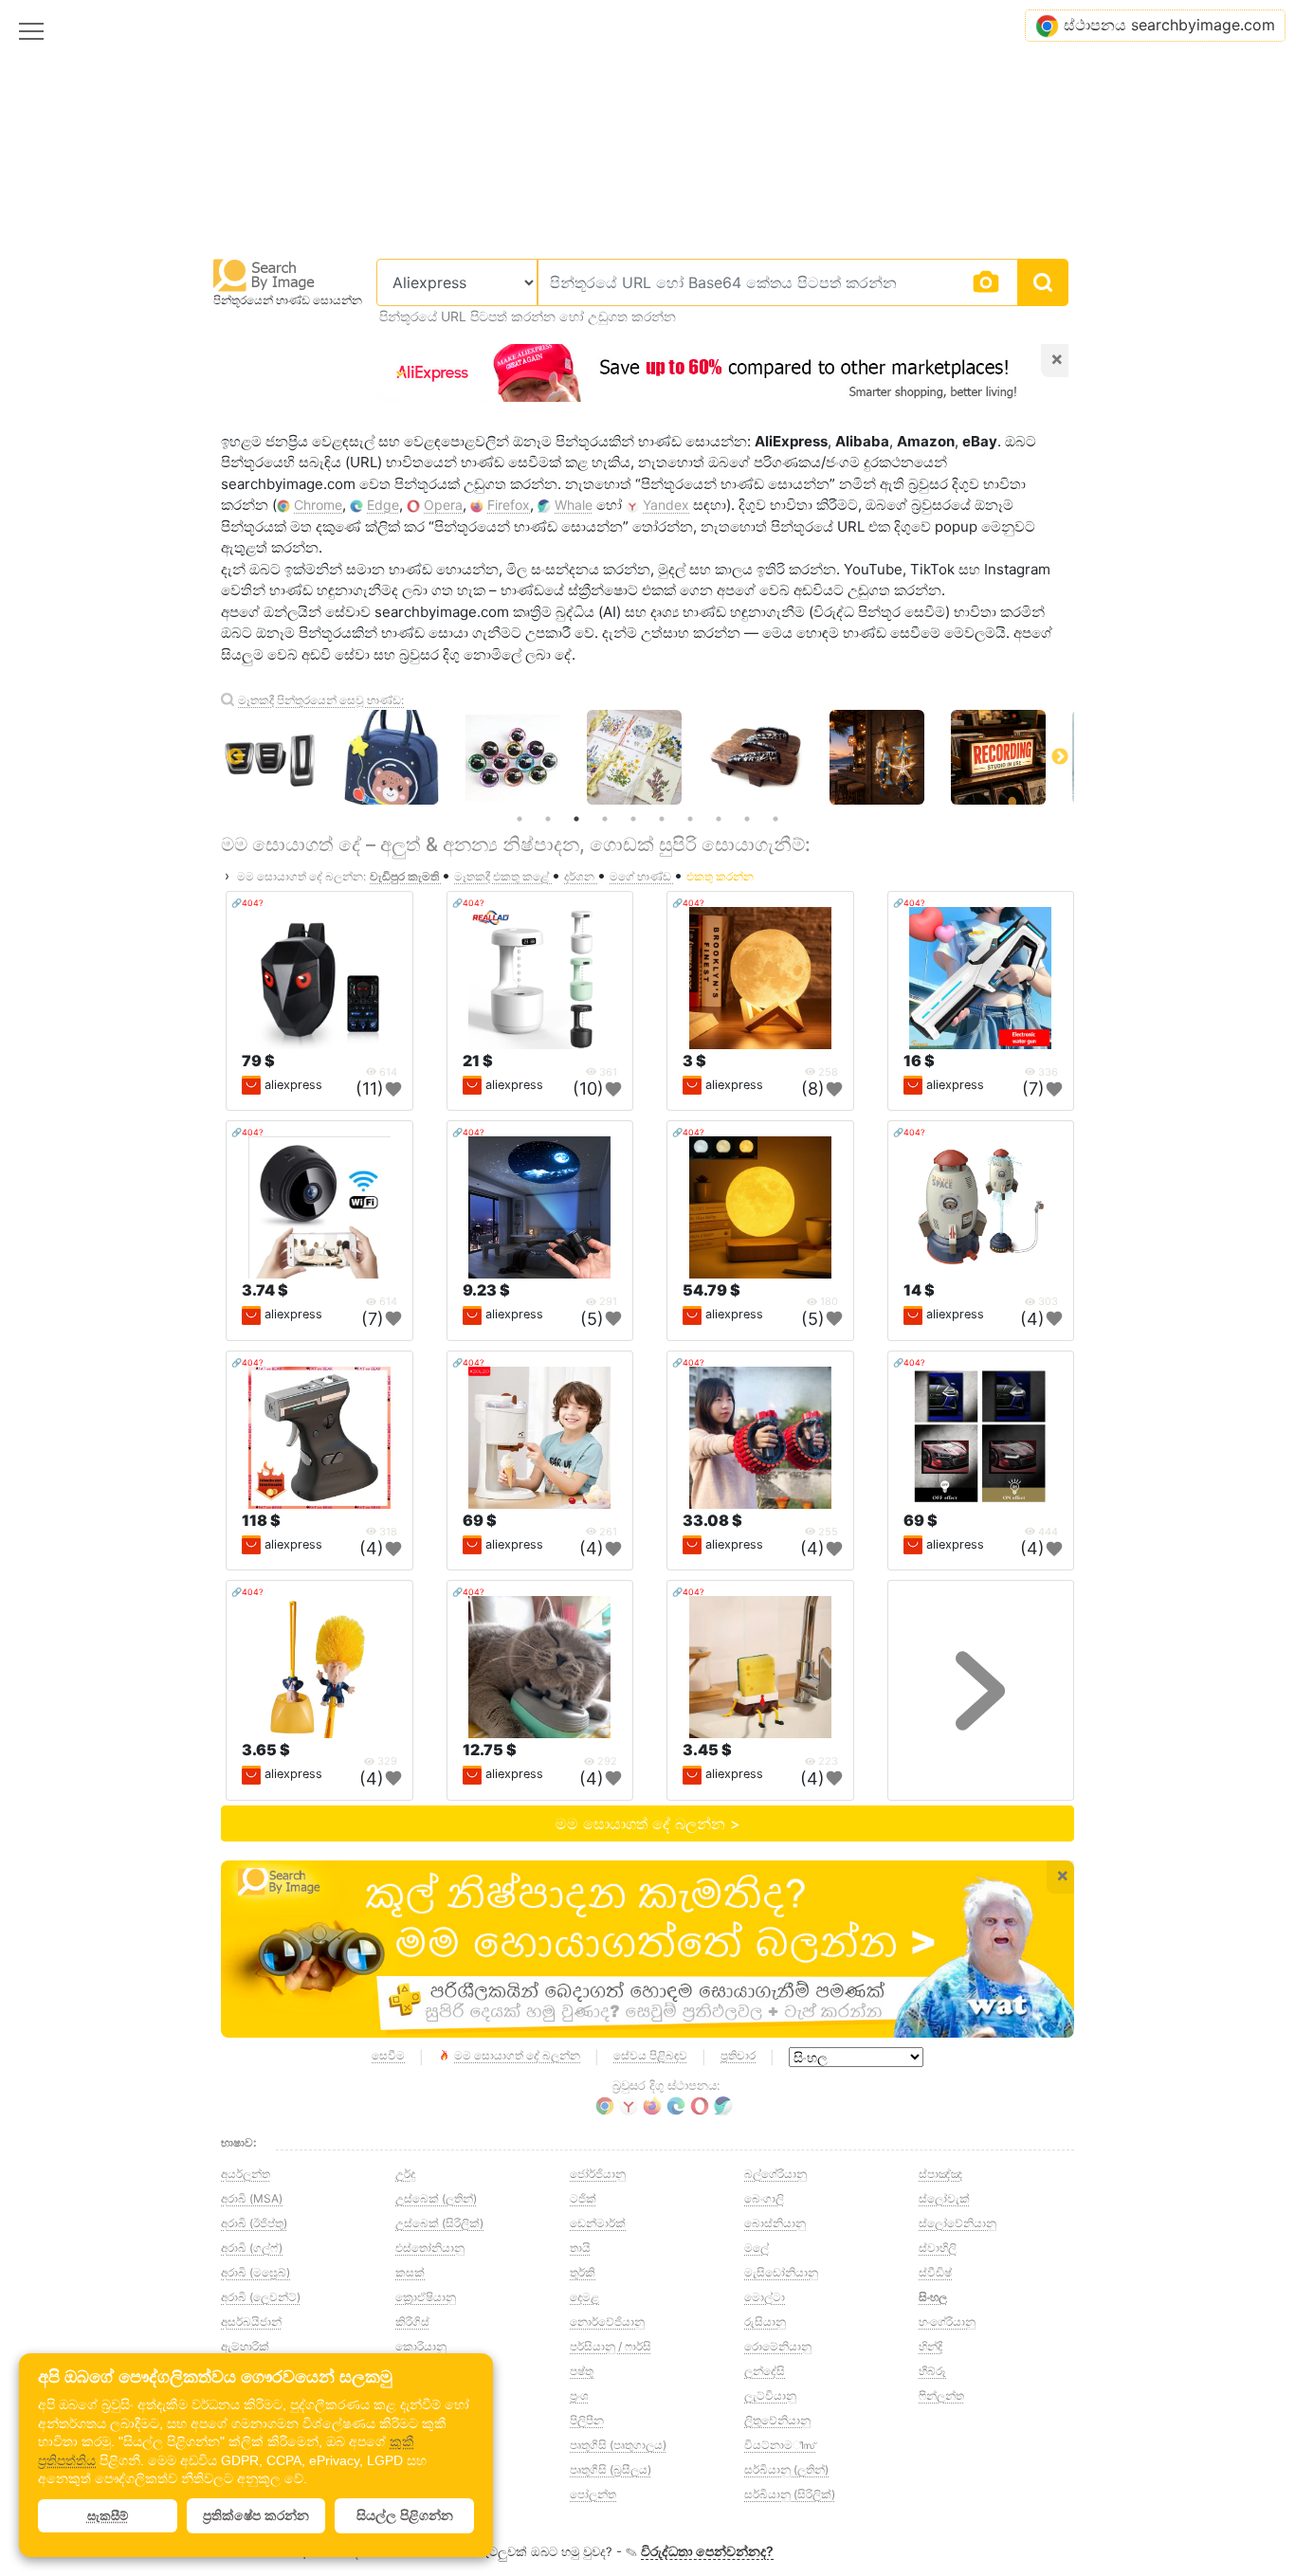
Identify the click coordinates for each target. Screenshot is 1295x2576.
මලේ (757, 2248)
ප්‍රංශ (579, 2395)
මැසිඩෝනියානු (781, 2272)
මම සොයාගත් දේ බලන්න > (648, 1823)
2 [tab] (548, 819)
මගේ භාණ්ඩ (642, 876)
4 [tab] (605, 819)
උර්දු (405, 2174)
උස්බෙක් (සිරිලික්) (439, 2223)
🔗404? (247, 903)
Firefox (509, 505)
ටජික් (583, 2198)
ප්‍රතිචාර (738, 2055)
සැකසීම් (108, 2516)
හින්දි (930, 2346)
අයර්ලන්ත (246, 2174)
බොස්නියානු (775, 2223)
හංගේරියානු (947, 2322)
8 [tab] (719, 819)
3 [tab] (576, 819)
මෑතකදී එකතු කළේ (503, 876)
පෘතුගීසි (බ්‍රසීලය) (611, 2469)
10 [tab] (775, 819)
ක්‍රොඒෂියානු (426, 2297)
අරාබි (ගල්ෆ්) (252, 2248)
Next (1060, 757)
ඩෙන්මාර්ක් (598, 2223)
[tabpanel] (647, 757)
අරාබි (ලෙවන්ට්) (261, 2297)
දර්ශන (581, 876)
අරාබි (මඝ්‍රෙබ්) (255, 2272)
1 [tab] (520, 819)
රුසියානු (765, 2322)
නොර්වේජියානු (607, 2322)
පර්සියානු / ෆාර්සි (611, 2346)
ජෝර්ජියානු (598, 2174)
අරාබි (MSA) (252, 2198)
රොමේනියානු (778, 2346)
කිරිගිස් (412, 2322)
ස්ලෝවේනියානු (958, 2223)
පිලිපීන (587, 2420)
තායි (580, 2248)
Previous (235, 757)
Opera (443, 505)
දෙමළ (584, 2297)
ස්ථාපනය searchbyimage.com (1169, 25)
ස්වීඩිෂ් (935, 2272)
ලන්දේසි (765, 2371)
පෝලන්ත (593, 2494)
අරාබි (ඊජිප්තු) (254, 2223)
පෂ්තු (582, 2371)
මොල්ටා (765, 2297)
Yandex (666, 505)
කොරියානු (421, 2346)
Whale (574, 505)
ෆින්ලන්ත (941, 2395)
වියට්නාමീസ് (780, 2445)
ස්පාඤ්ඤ (940, 2174)
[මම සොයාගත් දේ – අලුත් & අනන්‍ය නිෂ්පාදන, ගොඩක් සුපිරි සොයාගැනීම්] (647, 1950)
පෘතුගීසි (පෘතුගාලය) (618, 2445)
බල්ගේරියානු (775, 2174)
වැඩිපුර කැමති (406, 876)
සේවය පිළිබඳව (650, 2055)
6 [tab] (662, 819)
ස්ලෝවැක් (944, 2198)
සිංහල (933, 2297)
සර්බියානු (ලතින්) (786, 2469)
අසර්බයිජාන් (251, 2322)
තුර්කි (583, 2272)
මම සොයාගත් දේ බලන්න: (301, 876)
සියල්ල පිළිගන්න (405, 2515)
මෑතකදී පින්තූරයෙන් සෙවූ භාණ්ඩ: (321, 700)
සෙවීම (388, 2055)
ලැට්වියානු (770, 2395)
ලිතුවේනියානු (777, 2420)
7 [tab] (690, 819)
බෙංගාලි (764, 2198)
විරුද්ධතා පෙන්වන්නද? (707, 2551)
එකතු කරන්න (720, 876)
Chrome (318, 505)
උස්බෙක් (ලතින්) (436, 2198)
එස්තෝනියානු (430, 2248)
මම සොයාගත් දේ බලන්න (517, 2055)
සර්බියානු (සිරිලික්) (790, 2494)
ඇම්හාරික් (245, 2346)
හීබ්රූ (932, 2371)
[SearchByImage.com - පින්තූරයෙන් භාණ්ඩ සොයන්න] (264, 274)
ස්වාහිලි (938, 2248)
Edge (383, 505)
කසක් (410, 2272)
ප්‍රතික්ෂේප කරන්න (256, 2515)
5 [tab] (633, 819)
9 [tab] (747, 819)
